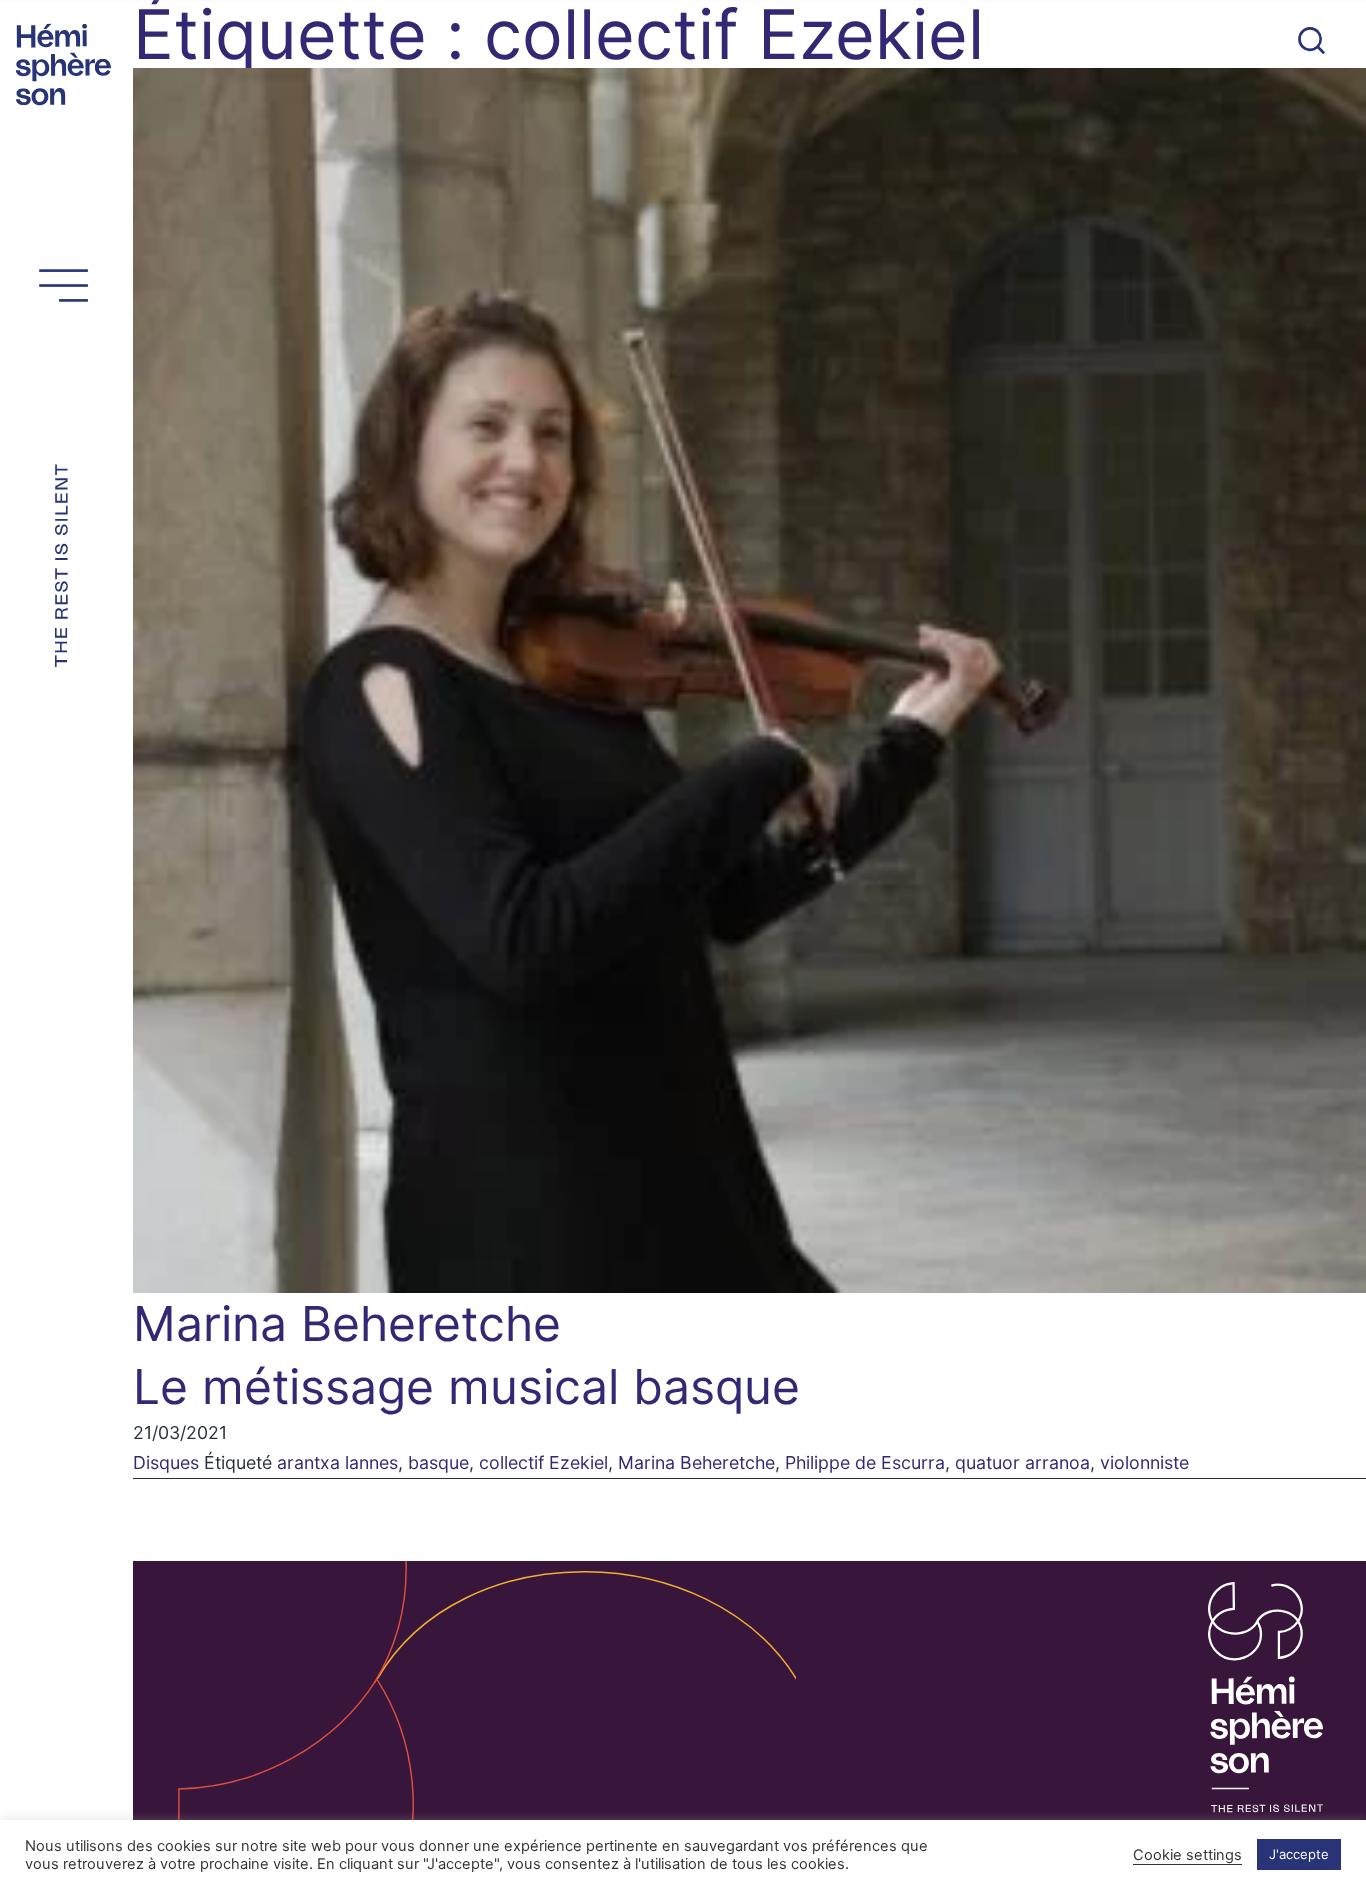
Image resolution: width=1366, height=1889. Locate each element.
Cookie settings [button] (1187, 1855)
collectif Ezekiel (543, 1462)
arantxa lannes (337, 1462)
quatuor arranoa (1022, 1462)
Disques (166, 1462)
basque (438, 1462)
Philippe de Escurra (865, 1462)
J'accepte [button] (1299, 1854)
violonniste (1144, 1462)
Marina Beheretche (696, 1462)
